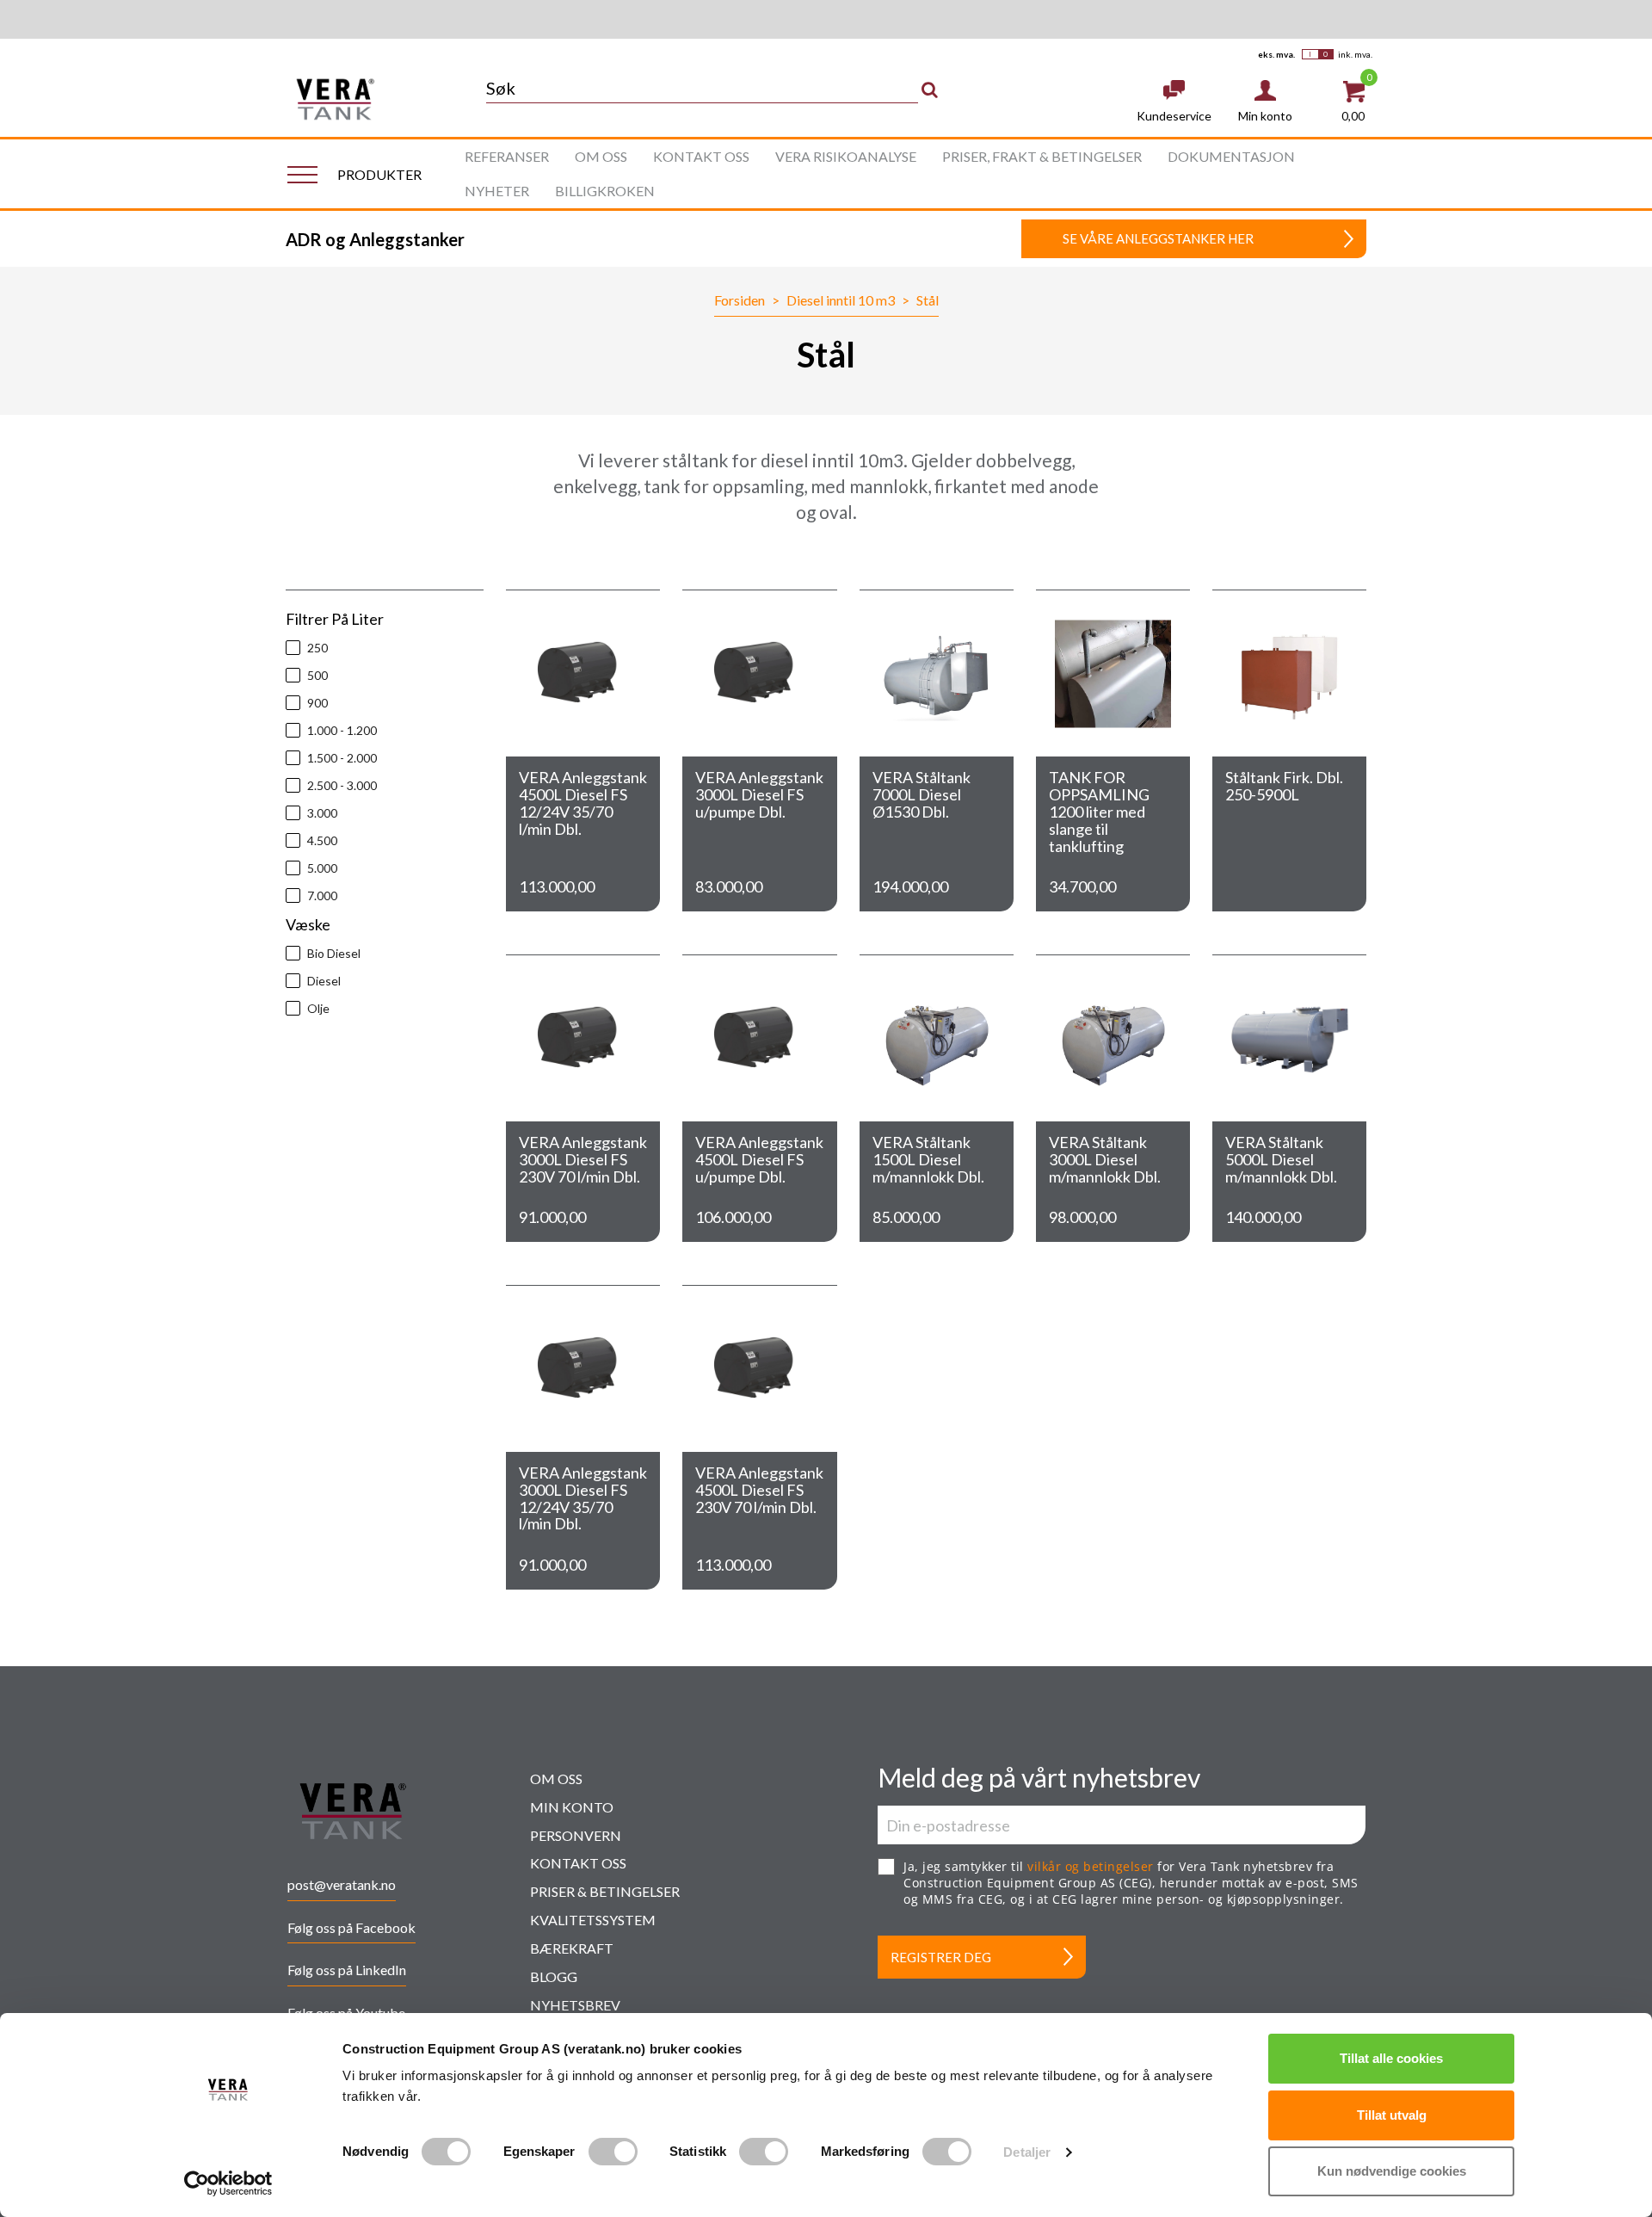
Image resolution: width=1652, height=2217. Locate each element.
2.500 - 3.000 (342, 785)
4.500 (322, 840)
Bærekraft (572, 1948)
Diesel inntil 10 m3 (841, 300)
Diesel (324, 981)
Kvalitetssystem (593, 1920)
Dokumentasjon (1231, 156)
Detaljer (1027, 2152)
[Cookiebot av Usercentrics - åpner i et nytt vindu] (228, 2183)
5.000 (322, 868)
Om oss (601, 156)
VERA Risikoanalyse (846, 156)
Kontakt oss (701, 156)
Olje (318, 1008)
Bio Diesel (334, 953)
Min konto (572, 1807)
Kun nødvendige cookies (1392, 2171)
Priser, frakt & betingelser (1042, 156)
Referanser (507, 156)
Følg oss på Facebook (351, 1927)
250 (317, 648)
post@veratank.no (342, 1884)
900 (317, 703)
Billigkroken (605, 191)
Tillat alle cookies (1391, 2058)
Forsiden (740, 300)
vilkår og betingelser (1091, 1866)
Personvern (576, 1835)
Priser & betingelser (605, 1891)
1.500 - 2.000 (342, 758)
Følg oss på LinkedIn (347, 1970)
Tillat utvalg (1392, 2115)
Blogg (554, 1976)
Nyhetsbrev (575, 2005)
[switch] (613, 2152)
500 (317, 675)
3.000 (322, 813)
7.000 (322, 895)
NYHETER (497, 191)
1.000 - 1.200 (342, 730)
